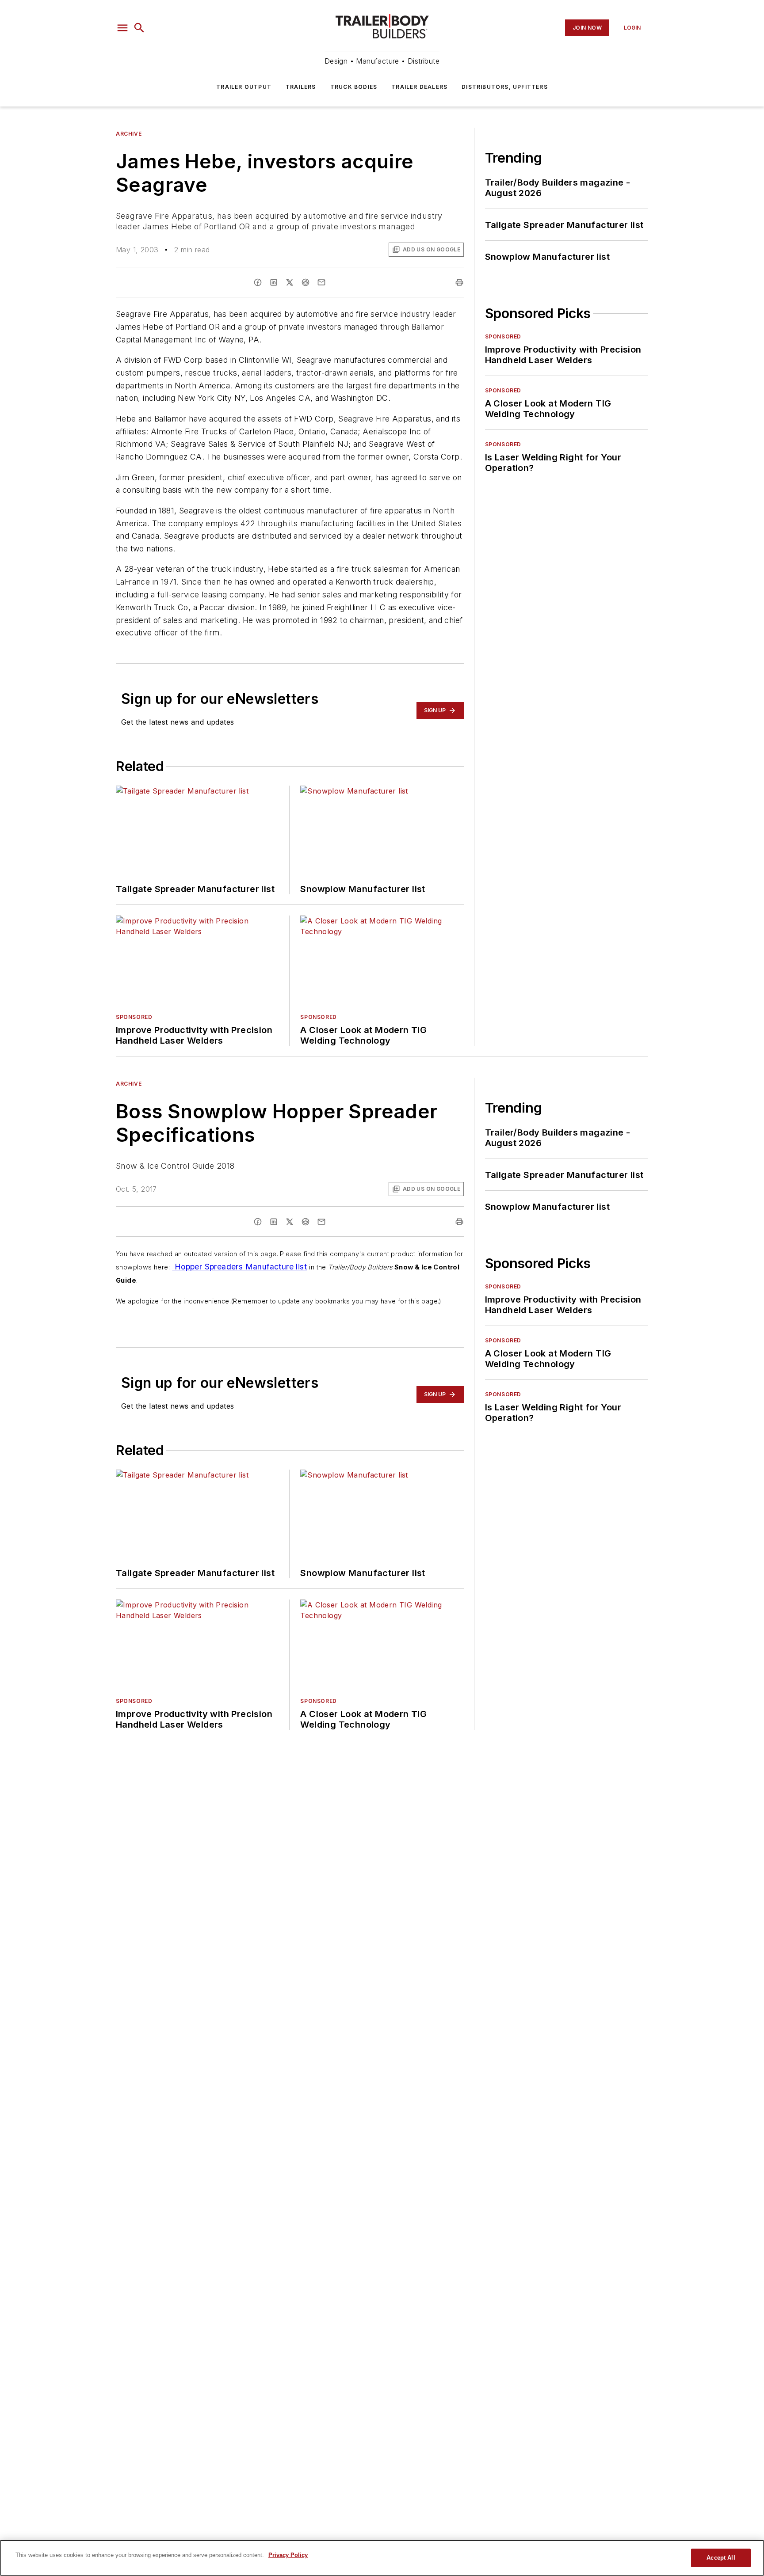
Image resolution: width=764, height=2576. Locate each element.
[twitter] (290, 282)
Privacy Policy (288, 2555)
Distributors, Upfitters (505, 87)
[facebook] (258, 282)
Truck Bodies (354, 87)
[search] (139, 28)
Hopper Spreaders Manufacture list (239, 1267)
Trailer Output (244, 87)
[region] (382, 2558)
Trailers (301, 87)
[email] (321, 282)
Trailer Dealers (419, 87)
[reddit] (306, 282)
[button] (122, 28)
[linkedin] (274, 282)
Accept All (721, 2558)
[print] (459, 282)
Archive (129, 134)
